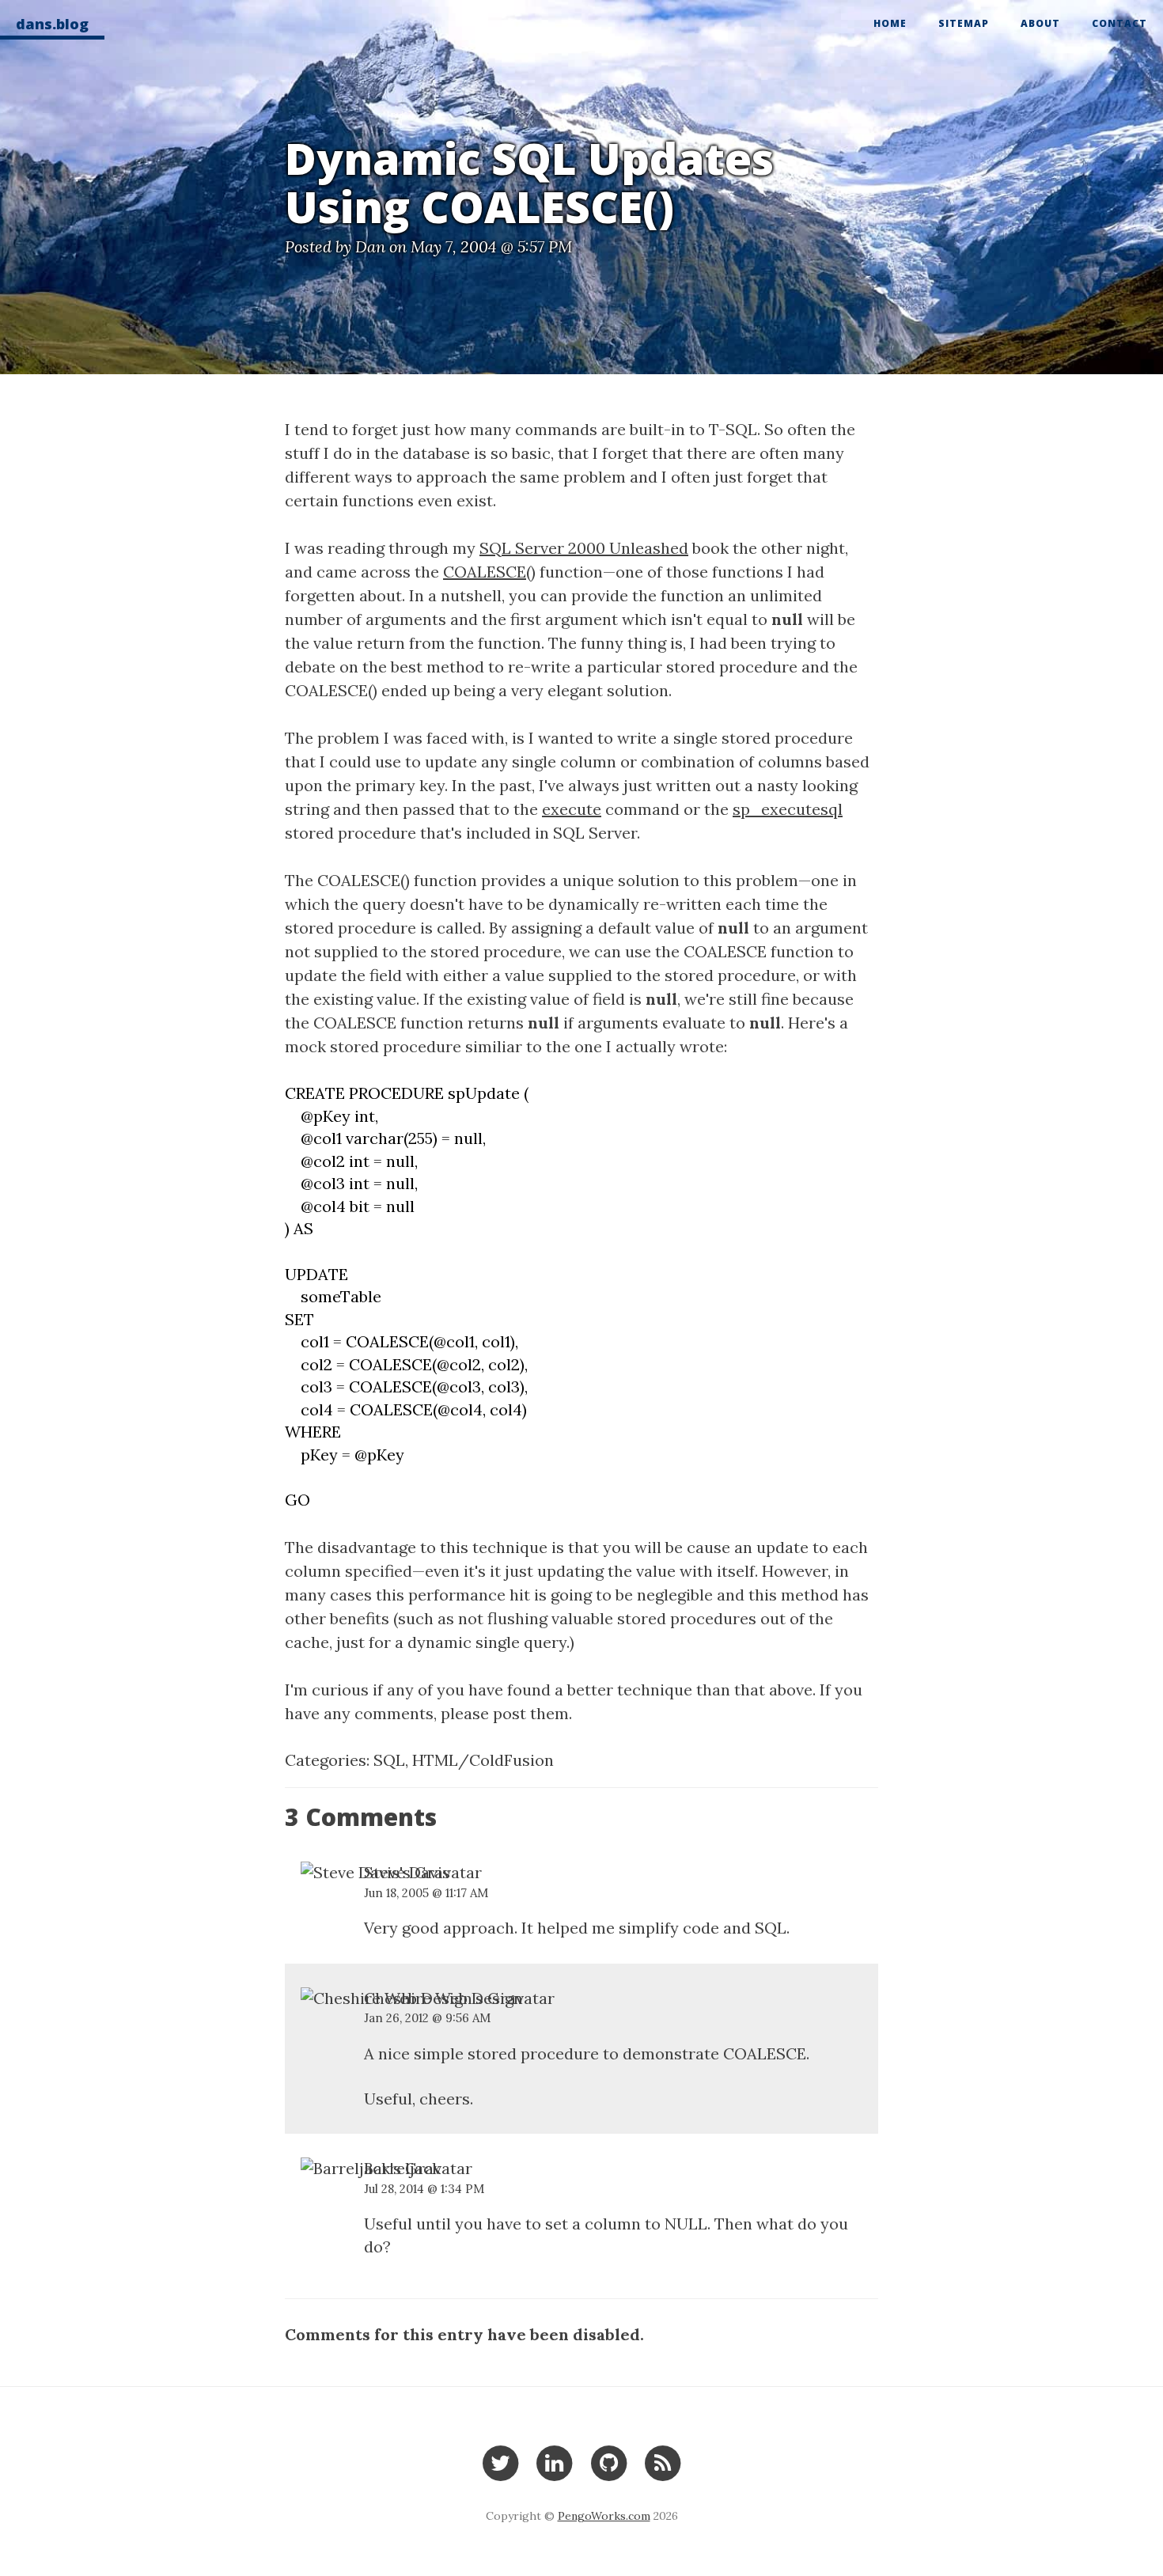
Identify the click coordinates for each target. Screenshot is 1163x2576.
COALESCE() (489, 572)
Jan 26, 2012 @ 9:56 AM (427, 2018)
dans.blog (52, 24)
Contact (1119, 23)
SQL (389, 1760)
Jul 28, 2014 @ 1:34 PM (424, 2189)
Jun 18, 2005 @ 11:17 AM (426, 1893)
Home (890, 23)
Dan (370, 246)
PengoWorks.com (604, 2516)
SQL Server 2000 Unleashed (584, 548)
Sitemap (964, 23)
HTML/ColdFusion (483, 1760)
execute (572, 809)
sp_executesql (788, 809)
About (1040, 23)
